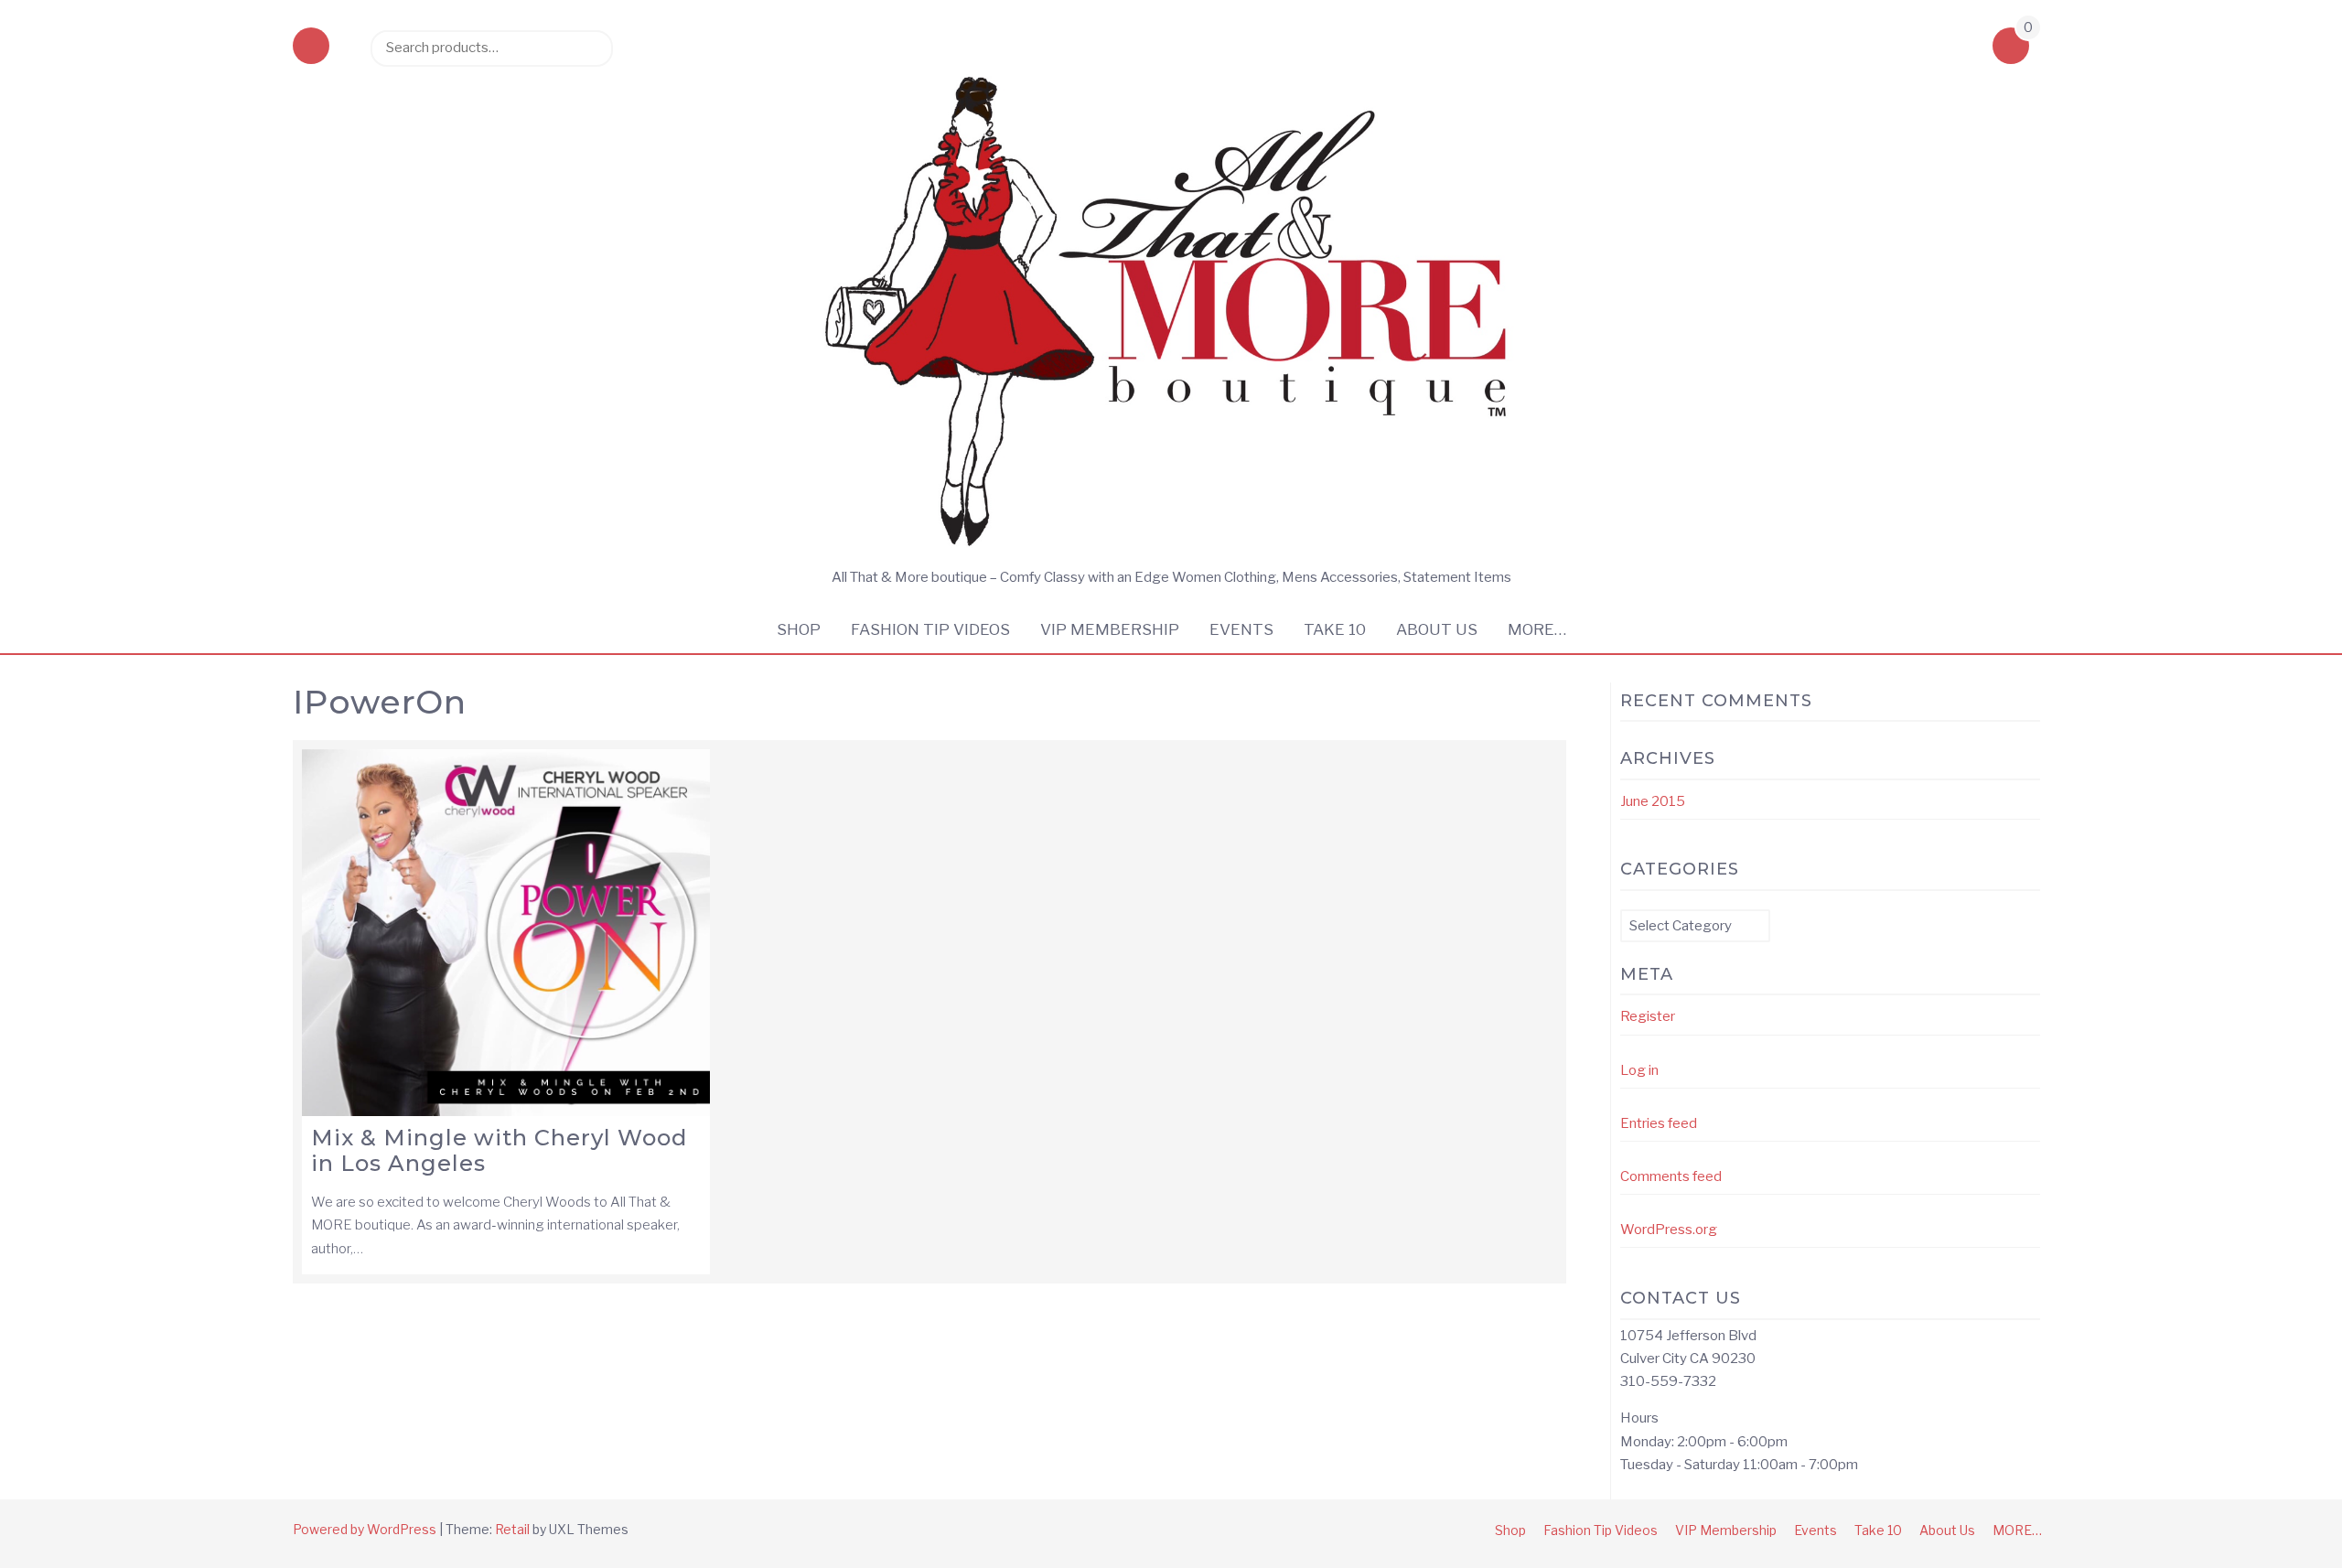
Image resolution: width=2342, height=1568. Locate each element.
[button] (311, 48)
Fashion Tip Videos (930, 629)
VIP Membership (1110, 629)
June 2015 (1653, 801)
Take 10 (1335, 629)
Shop (799, 629)
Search (590, 48)
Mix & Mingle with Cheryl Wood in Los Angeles (499, 1151)
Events (1241, 629)
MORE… (1537, 629)
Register (1648, 1016)
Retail (512, 1529)
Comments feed (1671, 1176)
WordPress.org (1669, 1230)
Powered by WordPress (365, 1529)
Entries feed (1659, 1123)
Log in (1639, 1070)
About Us (1437, 629)
